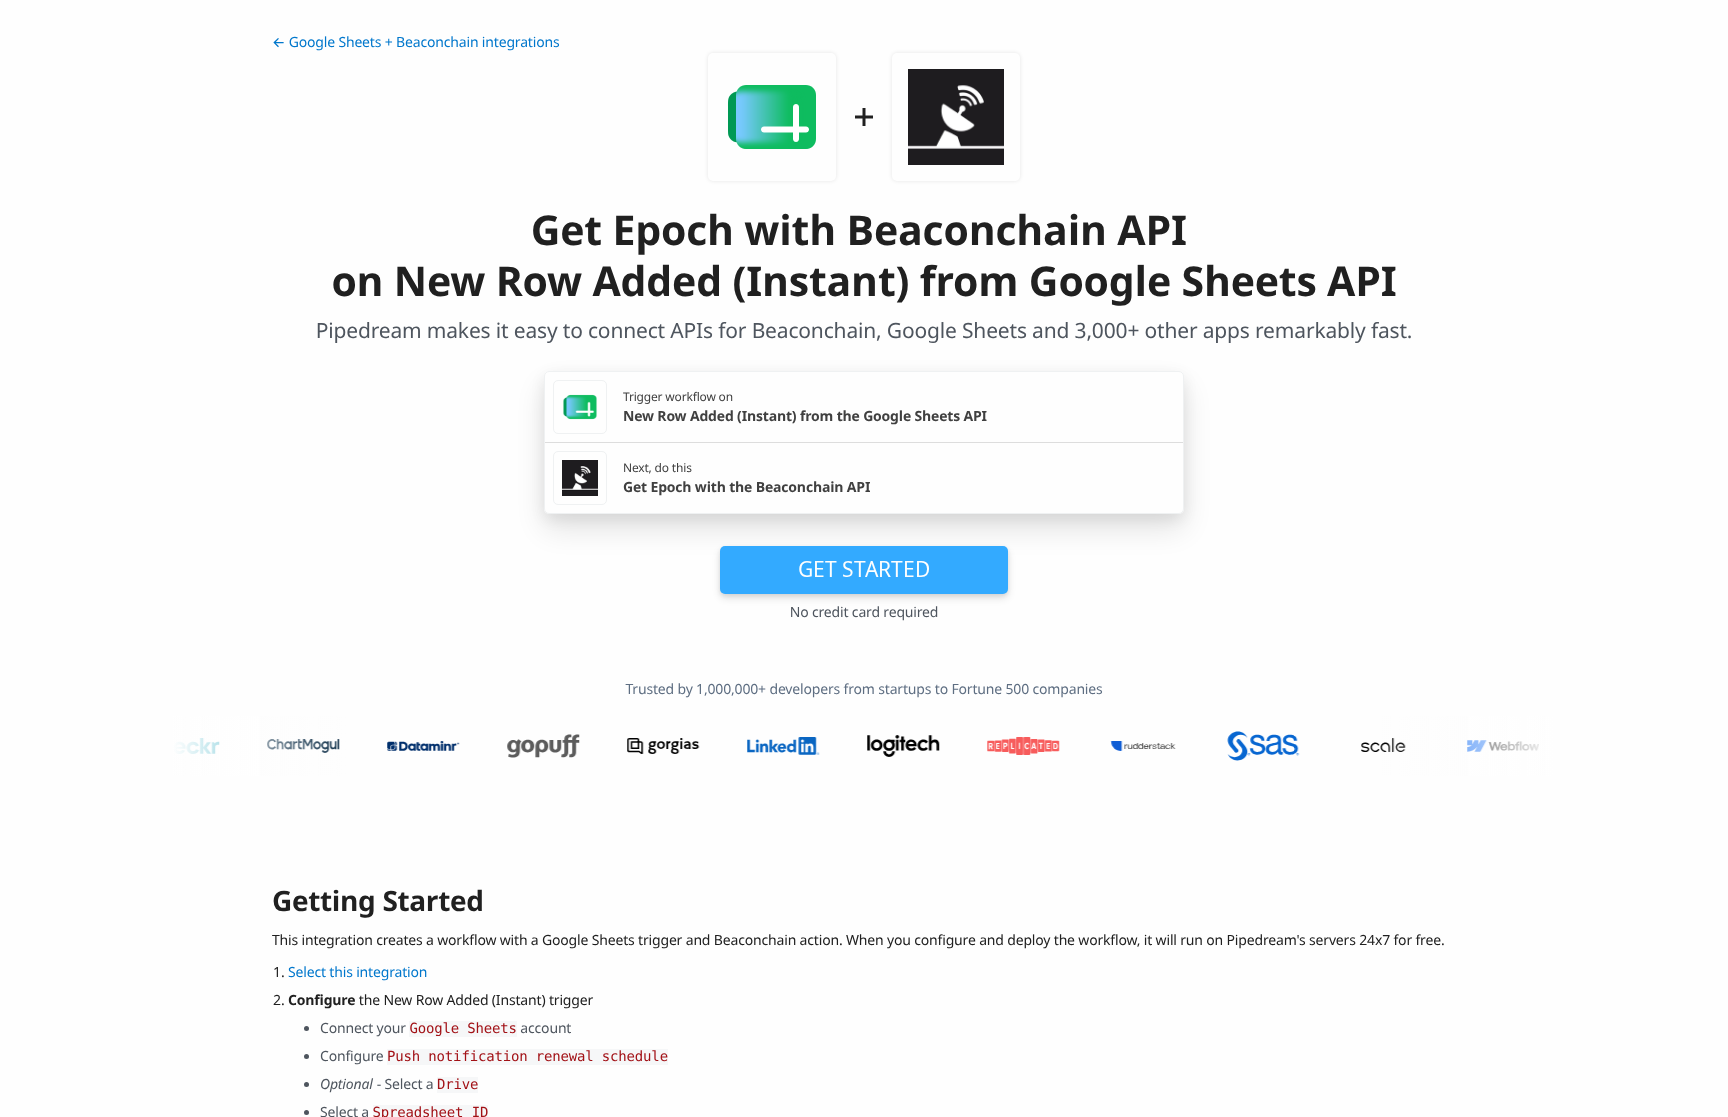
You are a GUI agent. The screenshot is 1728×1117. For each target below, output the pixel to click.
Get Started (864, 569)
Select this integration (357, 972)
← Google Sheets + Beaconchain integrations (416, 42)
